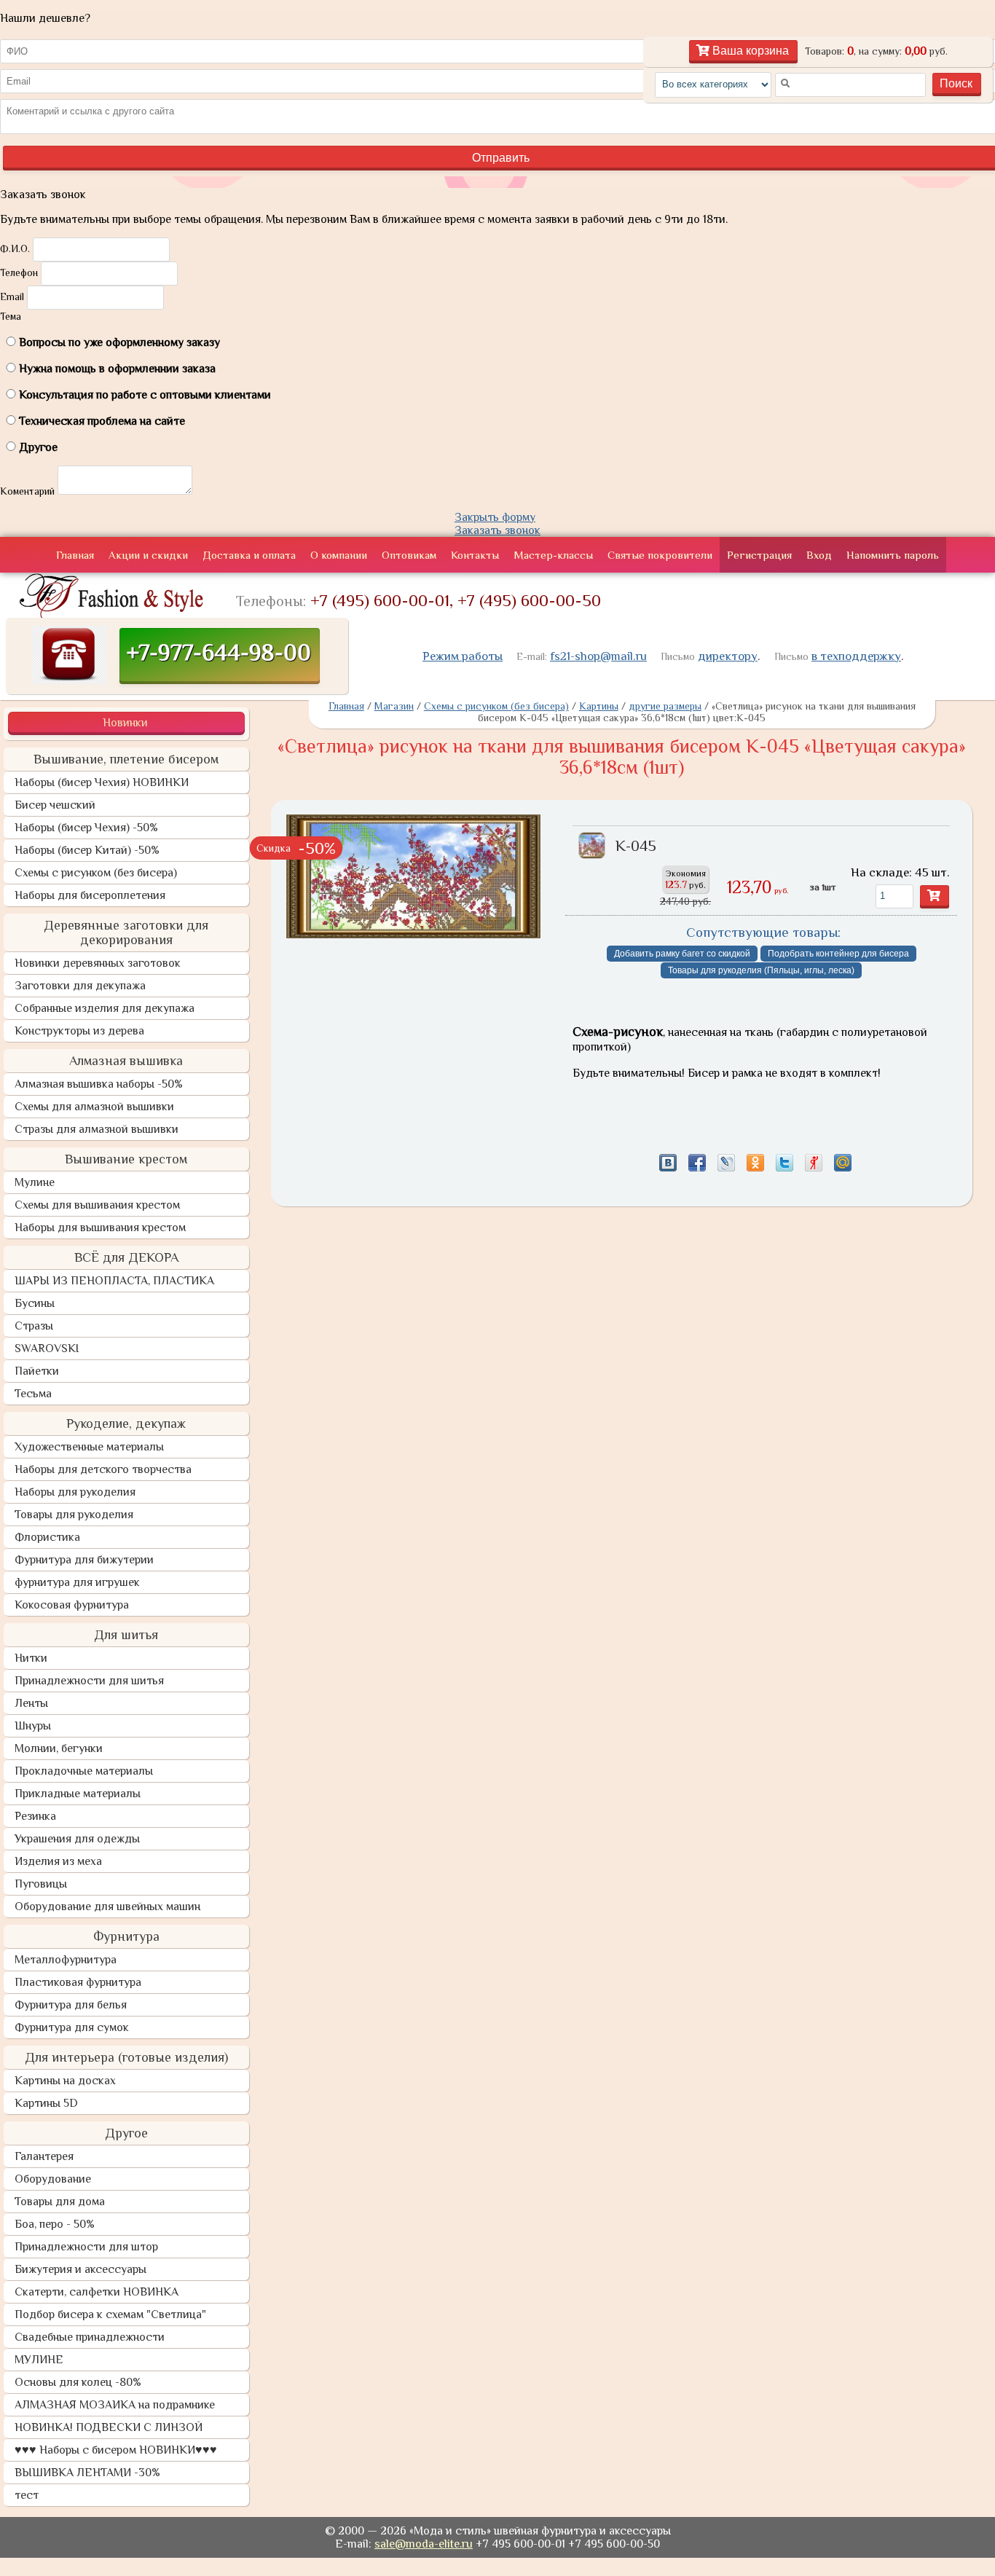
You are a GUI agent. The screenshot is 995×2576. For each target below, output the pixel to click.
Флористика (47, 1537)
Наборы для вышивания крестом (100, 1228)
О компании (339, 555)
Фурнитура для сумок (72, 2027)
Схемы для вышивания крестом (97, 1205)
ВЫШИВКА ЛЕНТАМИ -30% (87, 2473)
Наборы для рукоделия (75, 1492)
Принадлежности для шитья (89, 1681)
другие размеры (665, 706)
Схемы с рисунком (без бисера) (96, 873)
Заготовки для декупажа (80, 986)
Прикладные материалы (78, 1794)
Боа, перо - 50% (55, 2224)
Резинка (35, 1816)
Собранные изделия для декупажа (105, 1008)
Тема (11, 316)
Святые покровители (660, 555)
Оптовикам (409, 555)
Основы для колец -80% (78, 2382)
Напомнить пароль (893, 555)
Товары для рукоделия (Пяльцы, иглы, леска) (761, 970)
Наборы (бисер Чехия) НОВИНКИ (102, 782)
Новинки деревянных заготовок (98, 963)
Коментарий (27, 491)
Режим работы (463, 656)
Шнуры (33, 1726)
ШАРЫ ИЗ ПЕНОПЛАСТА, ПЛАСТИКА (114, 1281)
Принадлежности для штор (86, 2247)
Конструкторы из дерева (79, 1031)
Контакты (475, 555)
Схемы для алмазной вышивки (94, 1107)
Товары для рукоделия (74, 1515)
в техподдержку (856, 656)
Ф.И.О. (15, 248)
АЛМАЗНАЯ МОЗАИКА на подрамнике (115, 2405)
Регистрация (759, 555)
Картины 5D (46, 2103)
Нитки (31, 1658)
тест (27, 2495)
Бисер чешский (55, 805)
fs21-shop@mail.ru (598, 656)
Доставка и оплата (249, 555)
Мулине (35, 1182)
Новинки (125, 723)
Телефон (19, 272)
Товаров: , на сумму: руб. (876, 51)
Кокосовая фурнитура (72, 1605)
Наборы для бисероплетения (90, 895)
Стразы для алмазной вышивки (97, 1129)
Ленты (31, 1703)
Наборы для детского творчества (103, 1469)
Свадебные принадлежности (90, 2337)
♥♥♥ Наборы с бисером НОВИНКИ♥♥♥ (116, 2450)
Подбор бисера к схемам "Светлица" (110, 2314)
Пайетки (37, 1371)
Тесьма (33, 1394)
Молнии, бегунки (59, 1748)
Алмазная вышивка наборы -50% (99, 1084)
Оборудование (53, 2179)
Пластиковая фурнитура (78, 1982)
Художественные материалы (89, 1447)
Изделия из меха (58, 1861)
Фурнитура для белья (71, 2005)
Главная (75, 555)
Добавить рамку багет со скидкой (682, 954)
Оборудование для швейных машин (107, 1907)
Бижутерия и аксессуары (80, 2269)
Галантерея (44, 2156)
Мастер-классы (553, 555)
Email (12, 297)
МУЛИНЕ (39, 2360)
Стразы (34, 1326)
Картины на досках (65, 2081)
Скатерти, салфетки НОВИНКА (97, 2292)
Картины (599, 706)
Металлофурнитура (66, 1960)
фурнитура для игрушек (77, 1582)
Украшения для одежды (77, 1839)
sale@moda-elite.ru (424, 2544)
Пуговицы (41, 1884)
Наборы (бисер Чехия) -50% (86, 828)
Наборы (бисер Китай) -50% (87, 850)
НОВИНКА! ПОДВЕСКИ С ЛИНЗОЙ (109, 2427)
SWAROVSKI (47, 1348)
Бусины (35, 1303)
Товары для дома (60, 2202)
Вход (819, 555)
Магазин (394, 706)
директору (728, 656)
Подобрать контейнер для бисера (838, 954)
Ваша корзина (749, 51)
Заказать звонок (497, 530)
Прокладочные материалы (84, 1771)
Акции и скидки (148, 555)
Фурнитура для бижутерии (84, 1560)
